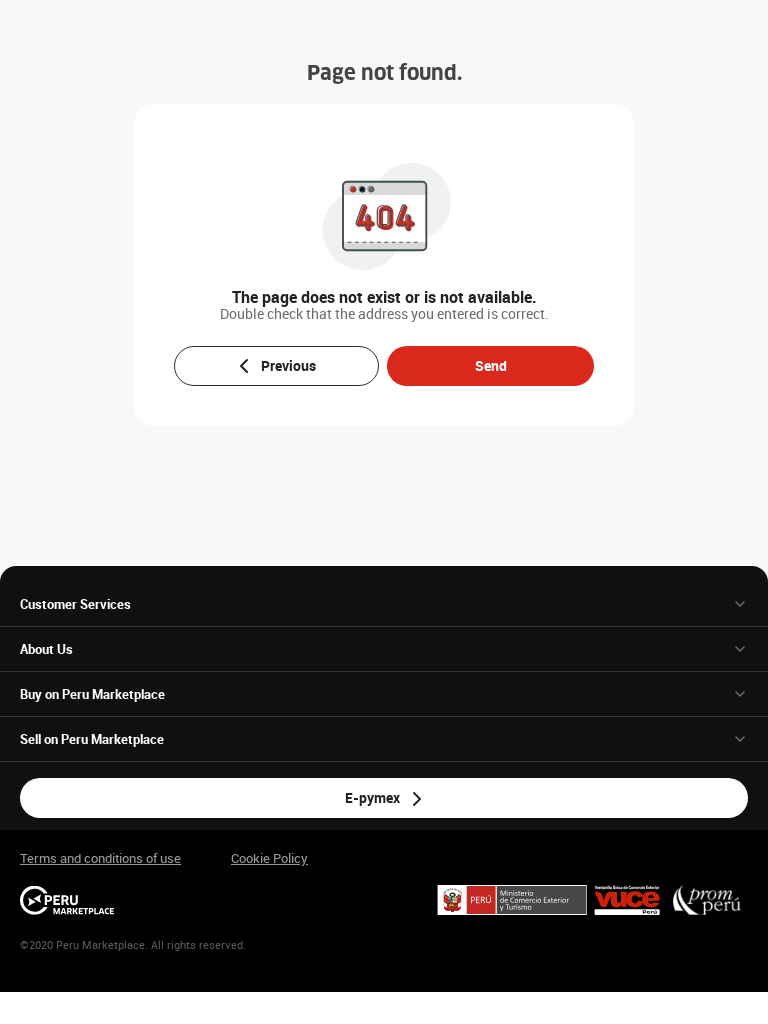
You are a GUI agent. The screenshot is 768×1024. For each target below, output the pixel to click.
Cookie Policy (269, 858)
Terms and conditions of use (100, 858)
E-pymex (372, 797)
